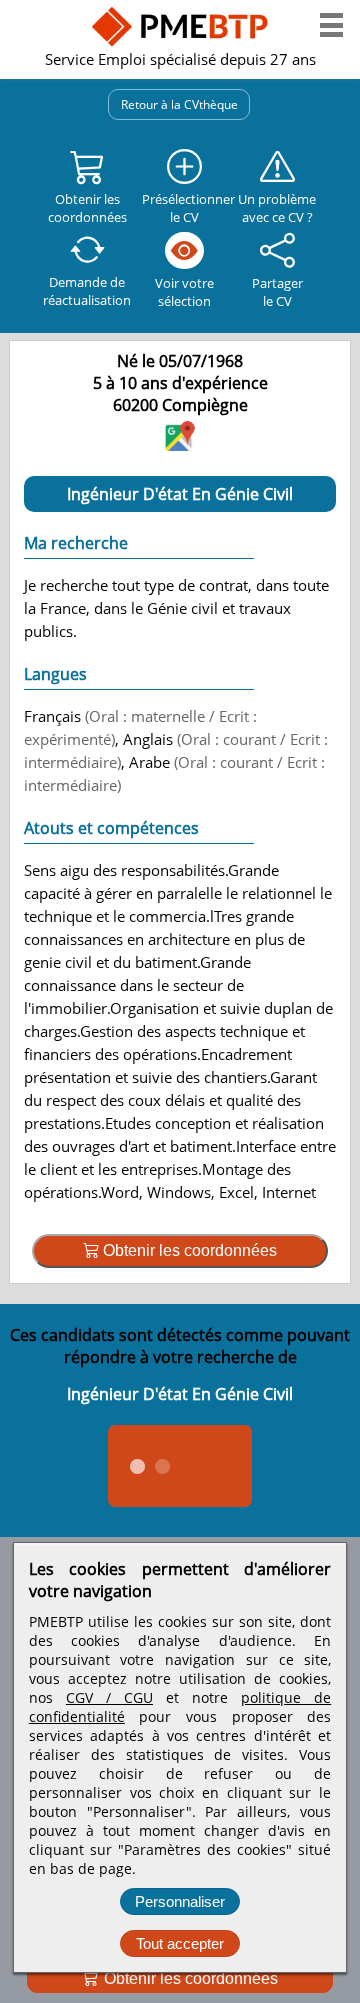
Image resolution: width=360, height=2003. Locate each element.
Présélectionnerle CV (185, 208)
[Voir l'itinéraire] (180, 444)
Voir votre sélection (184, 292)
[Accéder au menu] (331, 25)
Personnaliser (180, 1901)
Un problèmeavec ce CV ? (277, 208)
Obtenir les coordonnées (189, 1978)
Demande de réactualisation (87, 291)
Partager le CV (277, 292)
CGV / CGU (109, 1697)
